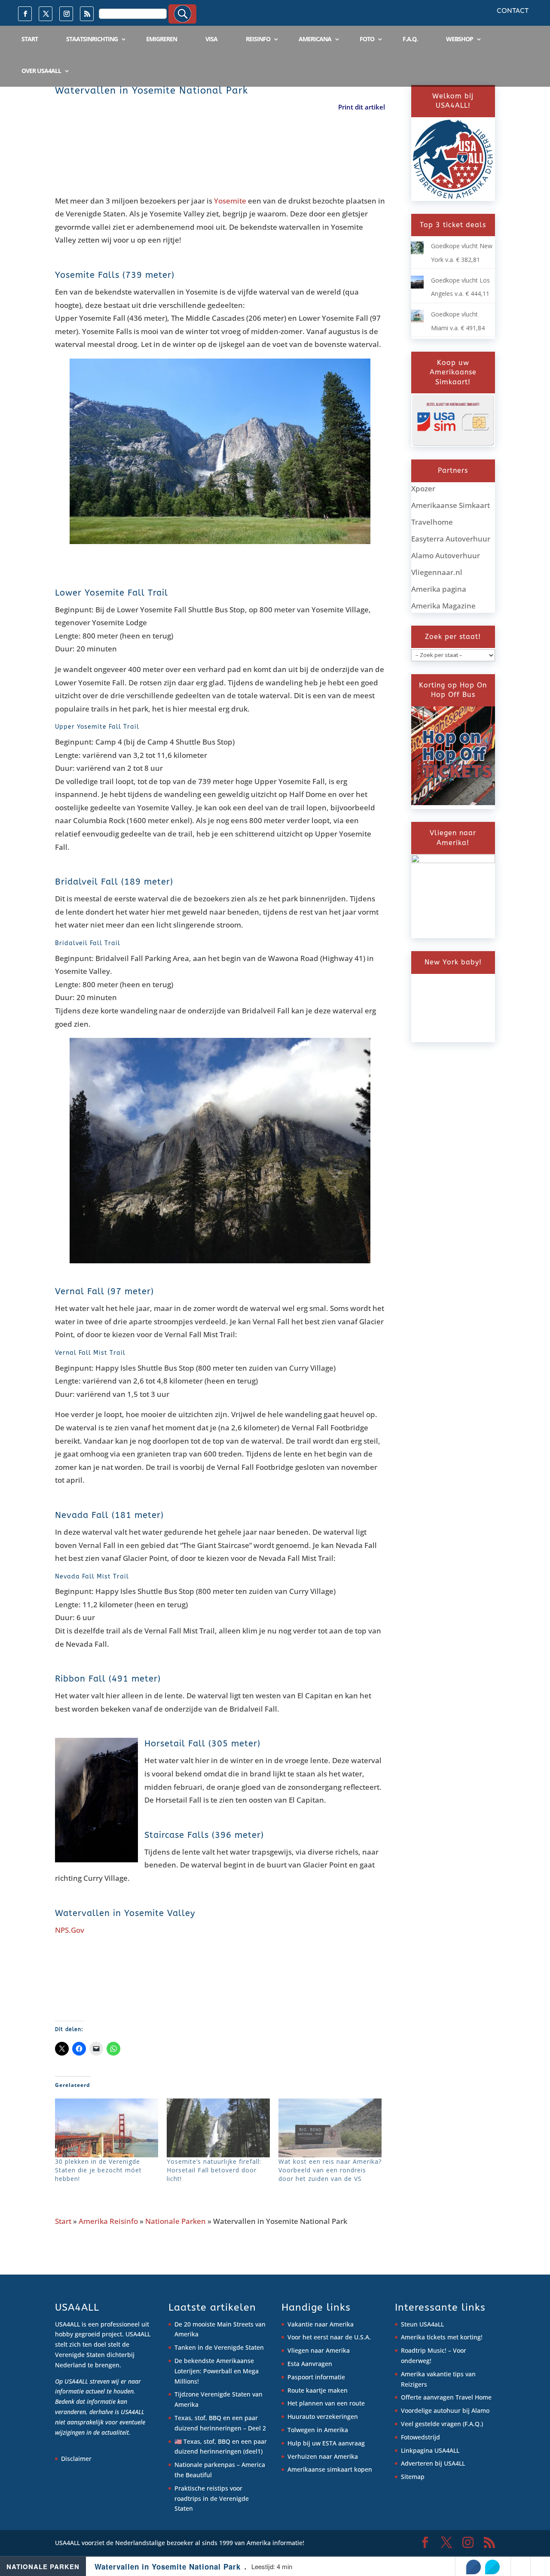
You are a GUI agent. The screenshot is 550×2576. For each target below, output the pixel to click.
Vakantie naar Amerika (321, 2324)
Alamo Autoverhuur (446, 555)
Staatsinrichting (92, 39)
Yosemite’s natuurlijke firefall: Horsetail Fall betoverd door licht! (214, 2170)
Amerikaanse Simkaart (451, 505)
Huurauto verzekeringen (323, 2416)
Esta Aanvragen (310, 2364)
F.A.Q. (410, 39)
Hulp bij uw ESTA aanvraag (326, 2443)
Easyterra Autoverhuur (451, 539)
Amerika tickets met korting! (442, 2337)
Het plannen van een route (326, 2403)
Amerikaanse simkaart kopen (330, 2469)
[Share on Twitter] (492, 2567)
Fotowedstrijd (420, 2437)
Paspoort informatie (316, 2377)
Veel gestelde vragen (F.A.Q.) (442, 2424)
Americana (315, 39)
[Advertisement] (211, 159)
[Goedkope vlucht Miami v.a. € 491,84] (417, 320)
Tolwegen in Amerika (318, 2430)
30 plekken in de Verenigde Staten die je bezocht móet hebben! (98, 2170)
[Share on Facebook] (474, 2567)
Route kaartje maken (318, 2390)
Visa (211, 39)
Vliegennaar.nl (437, 572)
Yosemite (230, 201)
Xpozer (423, 488)
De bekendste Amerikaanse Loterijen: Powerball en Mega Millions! (217, 2371)
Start (30, 39)
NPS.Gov (70, 1930)
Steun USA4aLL (422, 2324)
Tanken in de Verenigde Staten (219, 2347)
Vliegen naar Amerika (319, 2350)
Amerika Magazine (443, 606)
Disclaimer (76, 2459)
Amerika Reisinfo (108, 2221)
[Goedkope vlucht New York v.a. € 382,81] (417, 252)
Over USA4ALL (41, 71)
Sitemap (413, 2477)
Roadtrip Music (423, 2350)
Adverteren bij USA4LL (433, 2463)
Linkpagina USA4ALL (430, 2450)
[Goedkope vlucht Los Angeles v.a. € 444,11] (417, 286)
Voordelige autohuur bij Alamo (445, 2410)
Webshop (460, 39)
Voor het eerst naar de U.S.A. (329, 2337)
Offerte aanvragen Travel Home (446, 2397)
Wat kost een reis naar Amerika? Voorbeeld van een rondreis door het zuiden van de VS (330, 2170)
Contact (513, 11)
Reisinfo (258, 39)
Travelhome (432, 522)
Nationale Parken (176, 2221)
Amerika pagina (439, 589)
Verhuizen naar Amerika (323, 2456)
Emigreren (162, 39)
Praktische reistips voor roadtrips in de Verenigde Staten (212, 2498)
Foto (367, 39)
